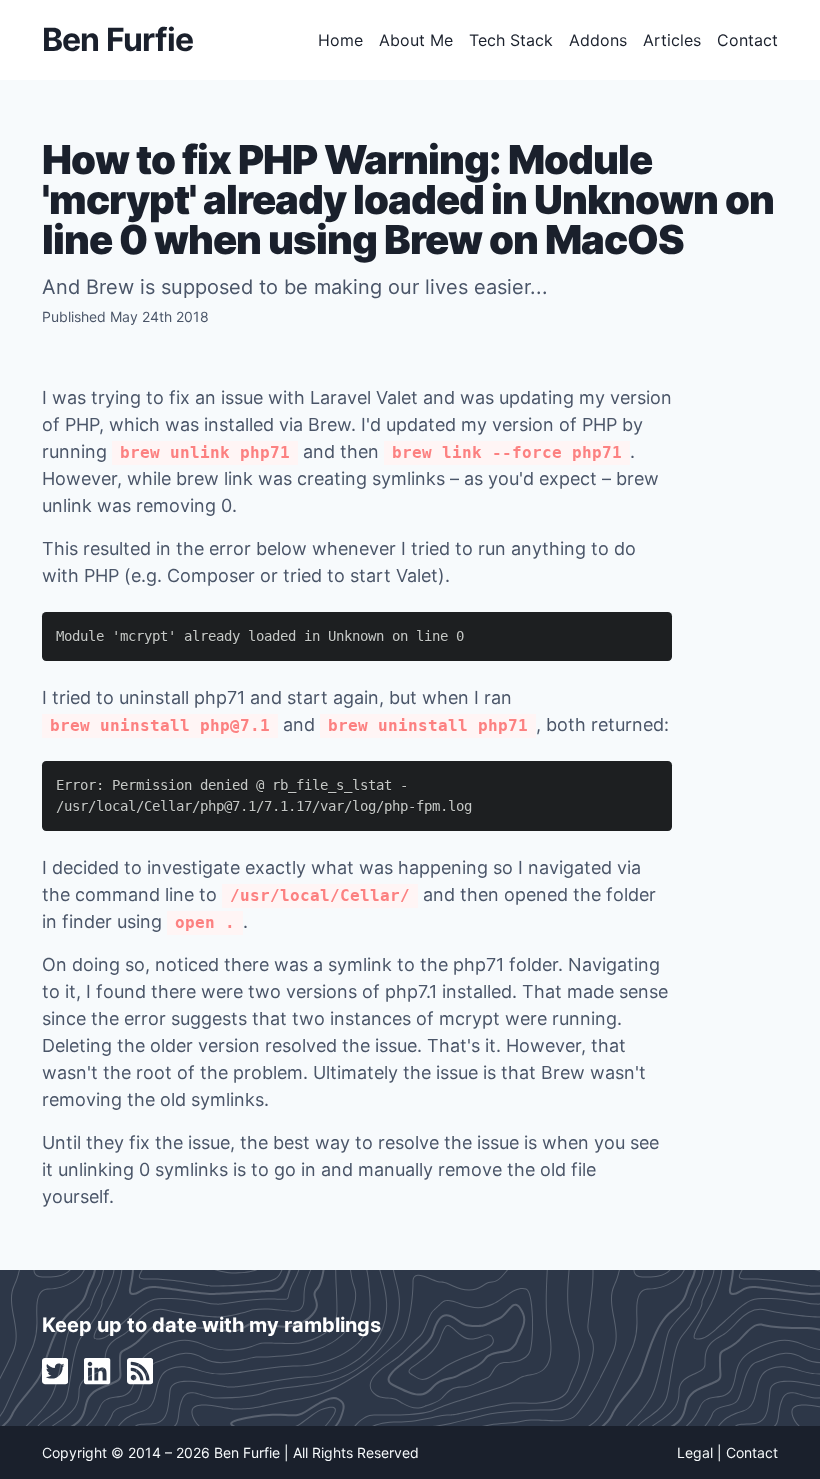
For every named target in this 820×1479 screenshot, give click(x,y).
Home (340, 40)
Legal (695, 1452)
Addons (598, 40)
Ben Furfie (117, 39)
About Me (416, 40)
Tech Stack (511, 40)
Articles (672, 40)
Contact (747, 40)
